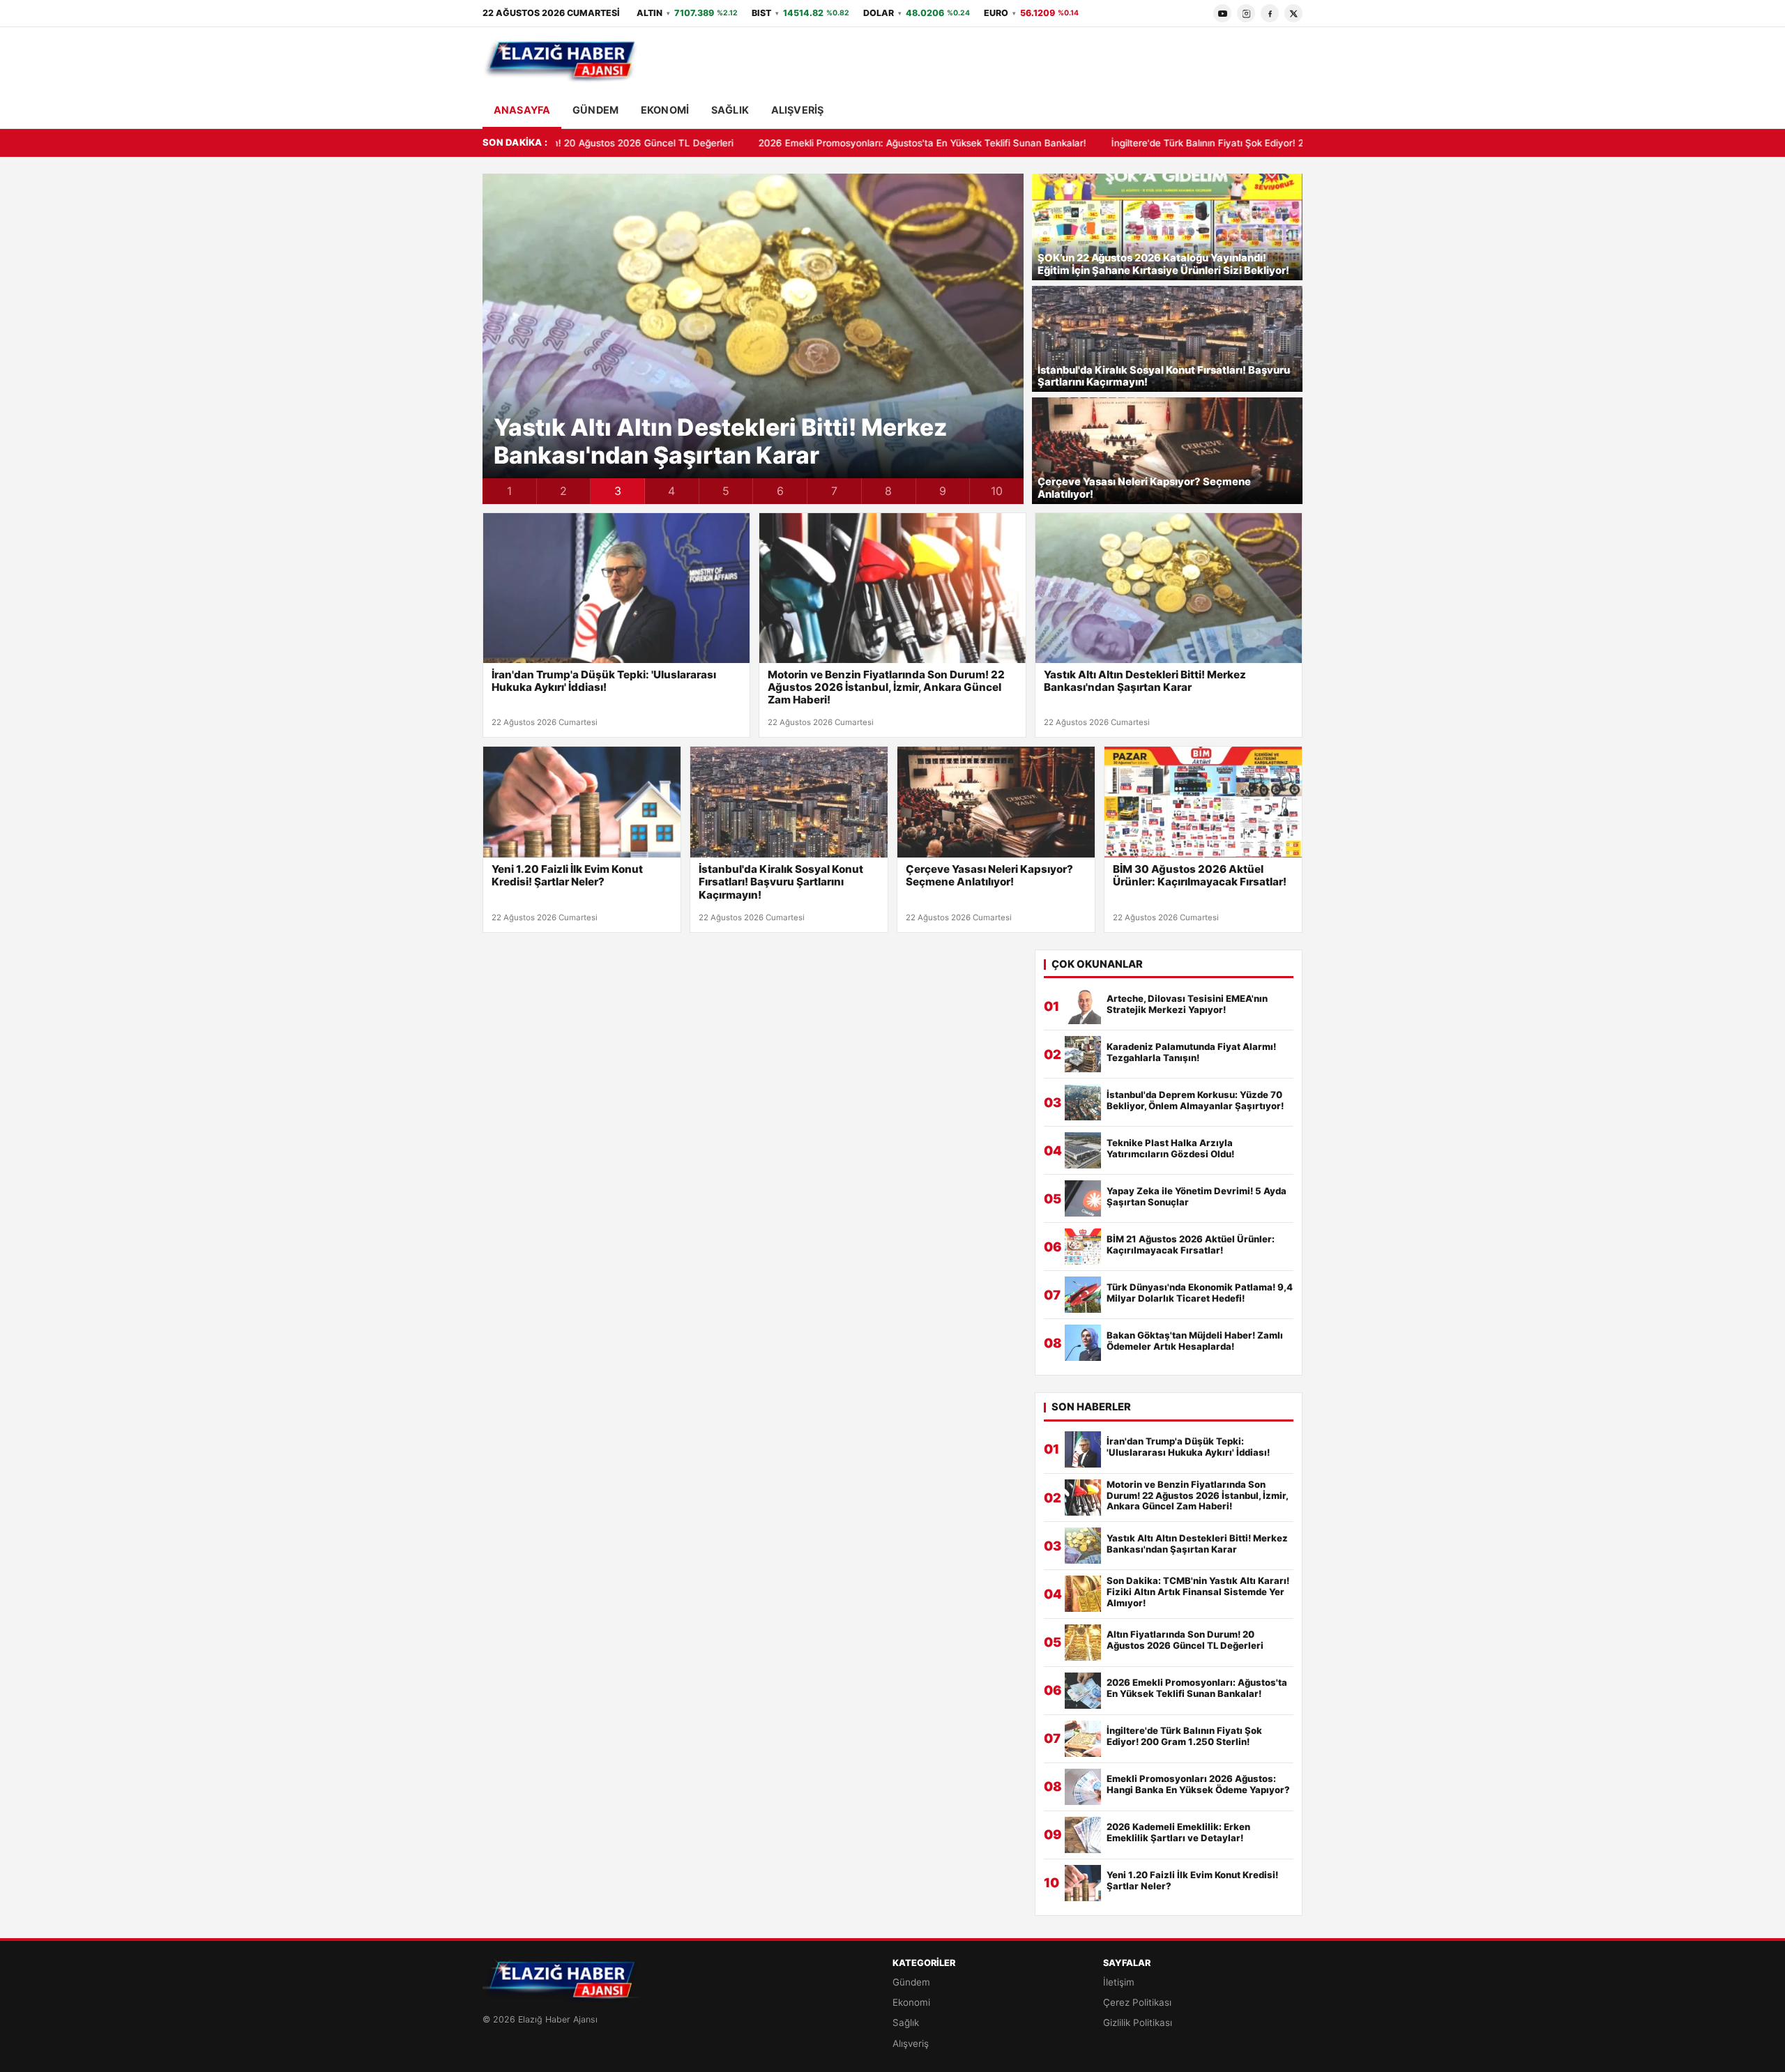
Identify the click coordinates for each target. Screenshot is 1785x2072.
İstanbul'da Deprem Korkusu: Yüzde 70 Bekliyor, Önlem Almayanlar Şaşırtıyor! (1195, 1100)
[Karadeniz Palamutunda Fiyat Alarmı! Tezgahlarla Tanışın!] (1083, 1054)
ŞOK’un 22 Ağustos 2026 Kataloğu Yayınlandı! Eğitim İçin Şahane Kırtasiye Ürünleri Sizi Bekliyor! (1163, 265)
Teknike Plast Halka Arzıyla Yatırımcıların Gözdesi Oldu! (1170, 1149)
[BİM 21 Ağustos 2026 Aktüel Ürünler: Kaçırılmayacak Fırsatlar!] (1083, 1247)
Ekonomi (665, 110)
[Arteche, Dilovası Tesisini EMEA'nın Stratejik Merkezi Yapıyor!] (1083, 1006)
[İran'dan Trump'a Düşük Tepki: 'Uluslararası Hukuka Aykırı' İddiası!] (616, 588)
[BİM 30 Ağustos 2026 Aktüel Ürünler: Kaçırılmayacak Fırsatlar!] (1203, 802)
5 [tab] (726, 491)
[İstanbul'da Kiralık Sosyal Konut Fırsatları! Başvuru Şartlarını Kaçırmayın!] (789, 802)
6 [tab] (780, 491)
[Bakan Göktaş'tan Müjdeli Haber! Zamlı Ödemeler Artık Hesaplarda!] (1083, 1343)
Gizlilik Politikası (1138, 2023)
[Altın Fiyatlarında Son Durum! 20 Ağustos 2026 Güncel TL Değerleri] (1083, 1643)
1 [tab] (509, 491)
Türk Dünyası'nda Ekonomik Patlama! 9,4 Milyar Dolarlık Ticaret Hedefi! (1200, 1293)
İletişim (1119, 1982)
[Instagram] (1246, 13)
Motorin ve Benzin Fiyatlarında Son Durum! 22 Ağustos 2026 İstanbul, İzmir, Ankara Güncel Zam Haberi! (886, 687)
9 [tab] (943, 491)
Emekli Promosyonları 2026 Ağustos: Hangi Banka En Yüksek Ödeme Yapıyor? (1198, 1784)
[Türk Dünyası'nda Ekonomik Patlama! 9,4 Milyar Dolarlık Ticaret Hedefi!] (1083, 1295)
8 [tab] (888, 491)
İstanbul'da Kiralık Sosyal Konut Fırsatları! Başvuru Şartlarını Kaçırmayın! (1164, 377)
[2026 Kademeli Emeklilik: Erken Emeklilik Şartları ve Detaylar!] (1083, 1835)
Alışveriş (797, 110)
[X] (1293, 13)
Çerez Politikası (1137, 2002)
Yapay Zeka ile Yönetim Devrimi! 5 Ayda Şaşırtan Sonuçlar (1197, 1197)
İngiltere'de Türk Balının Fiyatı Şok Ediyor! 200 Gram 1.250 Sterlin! (1060, 143)
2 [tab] (563, 491)
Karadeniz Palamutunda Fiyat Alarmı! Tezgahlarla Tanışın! (1191, 1052)
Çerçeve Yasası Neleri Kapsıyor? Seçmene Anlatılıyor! (1144, 488)
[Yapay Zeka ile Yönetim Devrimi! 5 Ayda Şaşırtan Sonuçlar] (1083, 1198)
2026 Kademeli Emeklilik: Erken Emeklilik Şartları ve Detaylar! (1178, 1833)
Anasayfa (522, 110)
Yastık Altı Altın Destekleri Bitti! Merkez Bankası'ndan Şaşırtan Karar (1145, 681)
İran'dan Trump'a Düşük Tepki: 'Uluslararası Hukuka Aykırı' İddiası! (604, 681)
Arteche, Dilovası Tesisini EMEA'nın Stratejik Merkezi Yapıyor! (1187, 1004)
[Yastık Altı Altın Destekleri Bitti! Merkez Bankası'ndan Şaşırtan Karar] (1169, 588)
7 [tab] (834, 491)
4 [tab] (671, 491)
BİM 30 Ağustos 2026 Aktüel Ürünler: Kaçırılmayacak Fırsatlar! (1200, 876)
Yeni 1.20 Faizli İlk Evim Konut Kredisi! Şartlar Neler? (567, 876)
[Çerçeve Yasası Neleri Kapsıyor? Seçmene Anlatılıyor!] (996, 802)
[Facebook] (1270, 13)
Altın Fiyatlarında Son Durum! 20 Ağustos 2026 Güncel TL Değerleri (1185, 1640)
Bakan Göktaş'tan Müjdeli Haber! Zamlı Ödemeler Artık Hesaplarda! (1195, 1341)
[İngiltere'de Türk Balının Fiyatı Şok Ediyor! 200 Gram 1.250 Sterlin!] (1083, 1739)
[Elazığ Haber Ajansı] (561, 61)
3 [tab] (618, 491)
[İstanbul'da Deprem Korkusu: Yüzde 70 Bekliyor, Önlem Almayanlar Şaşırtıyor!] (1083, 1102)
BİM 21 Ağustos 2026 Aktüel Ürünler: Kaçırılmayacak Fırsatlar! (1191, 1245)
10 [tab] (997, 491)
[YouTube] (1222, 13)
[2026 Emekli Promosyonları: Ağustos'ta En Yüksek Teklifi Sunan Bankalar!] (1083, 1691)
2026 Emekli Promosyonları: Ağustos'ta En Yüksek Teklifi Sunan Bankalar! (724, 143)
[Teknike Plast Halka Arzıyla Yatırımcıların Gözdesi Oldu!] (1083, 1150)
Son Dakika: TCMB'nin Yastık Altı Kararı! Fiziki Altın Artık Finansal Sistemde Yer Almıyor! (723, 442)
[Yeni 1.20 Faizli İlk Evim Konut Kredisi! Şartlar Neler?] (582, 802)
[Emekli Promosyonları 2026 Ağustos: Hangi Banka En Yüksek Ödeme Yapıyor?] (1083, 1787)
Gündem (595, 110)
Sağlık (730, 110)
